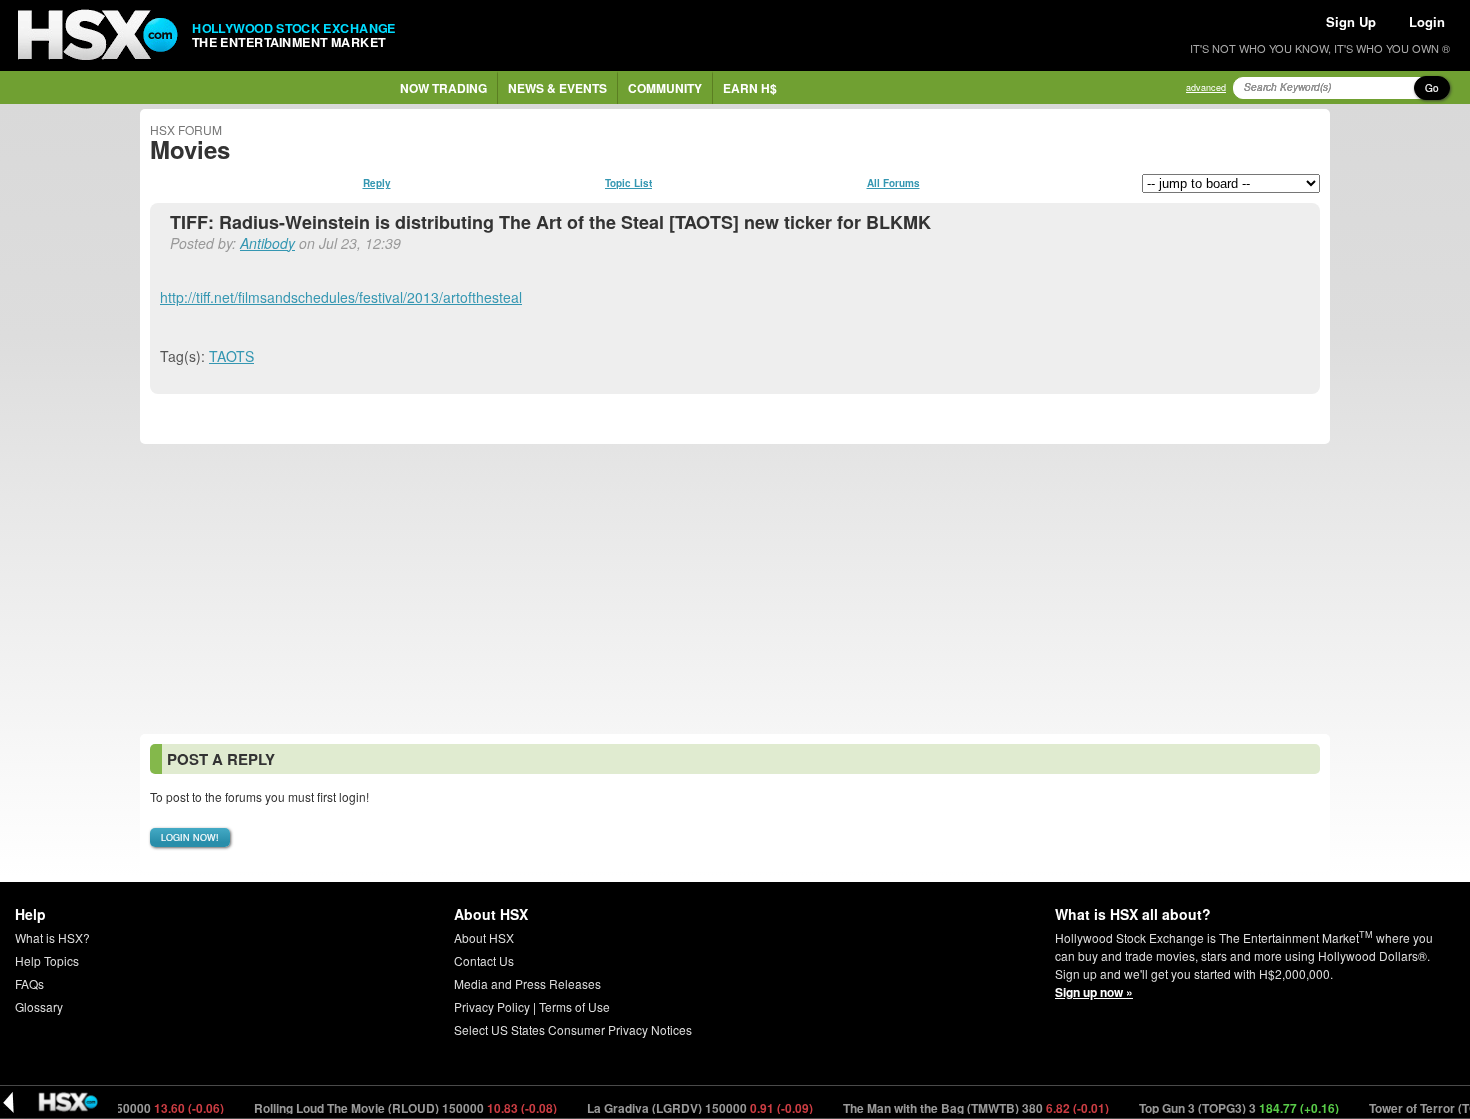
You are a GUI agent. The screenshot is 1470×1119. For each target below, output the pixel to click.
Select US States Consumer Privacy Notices (573, 1029)
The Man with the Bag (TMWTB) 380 (959, 1108)
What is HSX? (52, 937)
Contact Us (484, 960)
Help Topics (47, 960)
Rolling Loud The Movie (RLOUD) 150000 (389, 1108)
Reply (377, 183)
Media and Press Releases (527, 983)
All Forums (893, 183)
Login (1427, 21)
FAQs (29, 983)
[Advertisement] (735, 589)
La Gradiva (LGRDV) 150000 (683, 1108)
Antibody (267, 243)
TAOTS (231, 356)
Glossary (39, 1006)
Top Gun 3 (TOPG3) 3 (1222, 1108)
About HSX (484, 937)
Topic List (628, 183)
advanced (1206, 87)
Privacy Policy (492, 1006)
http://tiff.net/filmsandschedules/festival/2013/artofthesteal (341, 297)
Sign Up (1351, 21)
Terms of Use (574, 1006)
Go (1432, 88)
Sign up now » (1094, 992)
